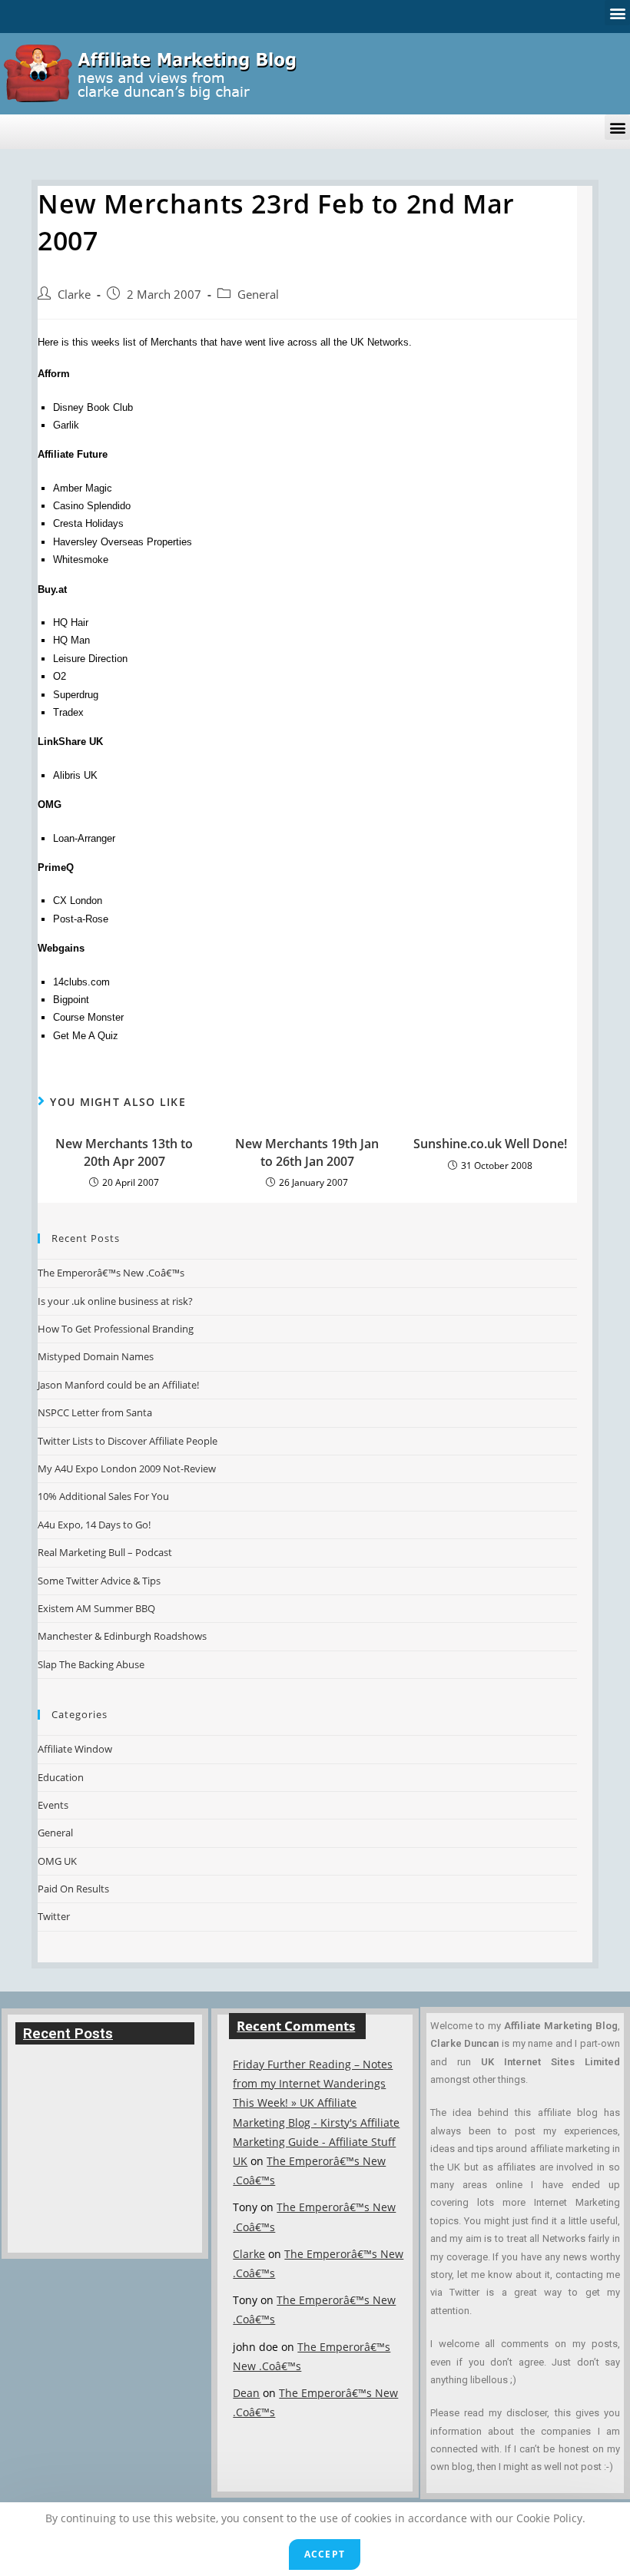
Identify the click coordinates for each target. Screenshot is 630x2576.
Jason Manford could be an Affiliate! (118, 1385)
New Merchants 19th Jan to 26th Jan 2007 (307, 1152)
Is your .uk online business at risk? (115, 1301)
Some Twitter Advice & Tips (99, 1581)
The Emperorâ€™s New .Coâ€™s (111, 1273)
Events (53, 1805)
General (258, 295)
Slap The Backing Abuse (91, 1664)
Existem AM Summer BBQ (96, 1608)
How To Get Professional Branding (116, 1329)
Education (61, 1777)
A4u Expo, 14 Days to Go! (94, 1525)
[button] (617, 13)
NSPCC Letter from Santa (95, 1412)
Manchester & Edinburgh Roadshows (122, 1636)
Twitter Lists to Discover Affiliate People (128, 1441)
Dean (246, 2393)
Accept (325, 2554)
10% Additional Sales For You (103, 1496)
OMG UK (57, 1861)
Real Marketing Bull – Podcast (105, 1552)
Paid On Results (73, 1889)
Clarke (74, 295)
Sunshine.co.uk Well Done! (490, 1144)
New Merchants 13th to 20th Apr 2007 (124, 1152)
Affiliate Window (75, 1749)
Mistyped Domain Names (96, 1356)
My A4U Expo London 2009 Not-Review (127, 1468)
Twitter (54, 1916)
